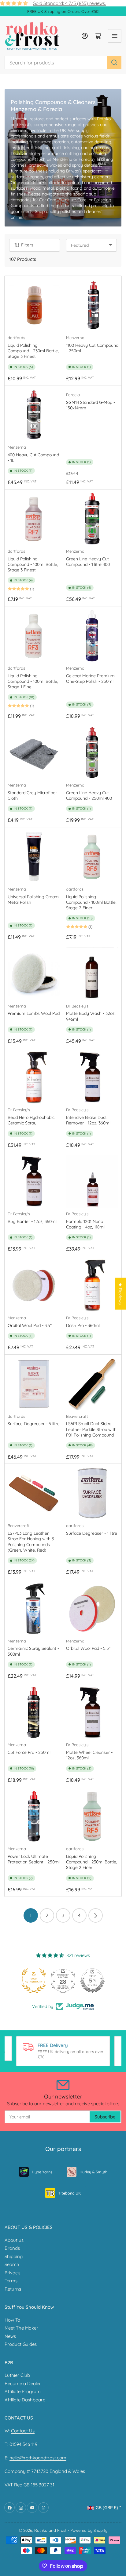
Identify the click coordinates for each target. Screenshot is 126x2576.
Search (12, 2264)
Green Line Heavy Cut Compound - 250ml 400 (89, 795)
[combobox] (63, 63)
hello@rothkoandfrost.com (38, 2458)
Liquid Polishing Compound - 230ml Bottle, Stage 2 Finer (92, 1862)
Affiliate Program (23, 2391)
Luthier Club (17, 2375)
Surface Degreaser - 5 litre (34, 1424)
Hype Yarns (42, 2172)
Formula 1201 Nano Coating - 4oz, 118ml (85, 1224)
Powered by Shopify (89, 2530)
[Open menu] (115, 36)
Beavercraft (77, 1416)
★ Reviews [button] (120, 1294)
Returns (13, 2289)
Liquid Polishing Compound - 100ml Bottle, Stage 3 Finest (33, 564)
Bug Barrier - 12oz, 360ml (32, 1221)
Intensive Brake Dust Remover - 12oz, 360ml (88, 1120)
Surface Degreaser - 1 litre (92, 1533)
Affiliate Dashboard (25, 2400)
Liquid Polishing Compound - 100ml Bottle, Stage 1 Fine (33, 681)
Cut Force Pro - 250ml (29, 1752)
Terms (11, 2281)
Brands (12, 2248)
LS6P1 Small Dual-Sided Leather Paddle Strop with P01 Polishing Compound (91, 1429)
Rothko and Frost (50, 2530)
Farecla (73, 395)
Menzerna (75, 338)
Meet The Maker (21, 2328)
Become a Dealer (23, 2383)
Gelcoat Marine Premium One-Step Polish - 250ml (90, 679)
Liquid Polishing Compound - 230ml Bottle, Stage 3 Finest (33, 351)
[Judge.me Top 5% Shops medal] (92, 1981)
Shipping (14, 2256)
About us (14, 2240)
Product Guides (21, 2344)
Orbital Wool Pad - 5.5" (88, 1648)
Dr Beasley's (77, 1006)
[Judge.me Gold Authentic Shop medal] (34, 1981)
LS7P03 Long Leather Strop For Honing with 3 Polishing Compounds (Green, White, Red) (31, 1542)
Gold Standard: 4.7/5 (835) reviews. (69, 3)
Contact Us (23, 2431)
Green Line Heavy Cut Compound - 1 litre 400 (88, 562)
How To (12, 2320)
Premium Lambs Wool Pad (34, 1013)
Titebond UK (69, 2193)
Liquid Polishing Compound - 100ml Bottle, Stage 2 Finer (91, 902)
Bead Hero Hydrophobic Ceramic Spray (31, 1120)
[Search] (114, 63)
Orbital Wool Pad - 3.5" (30, 1325)
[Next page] (96, 1915)
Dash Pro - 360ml (83, 1325)
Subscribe (105, 2117)
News (10, 2336)
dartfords (16, 338)
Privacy (13, 2273)
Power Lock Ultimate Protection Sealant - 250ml (34, 1859)
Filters (27, 245)
